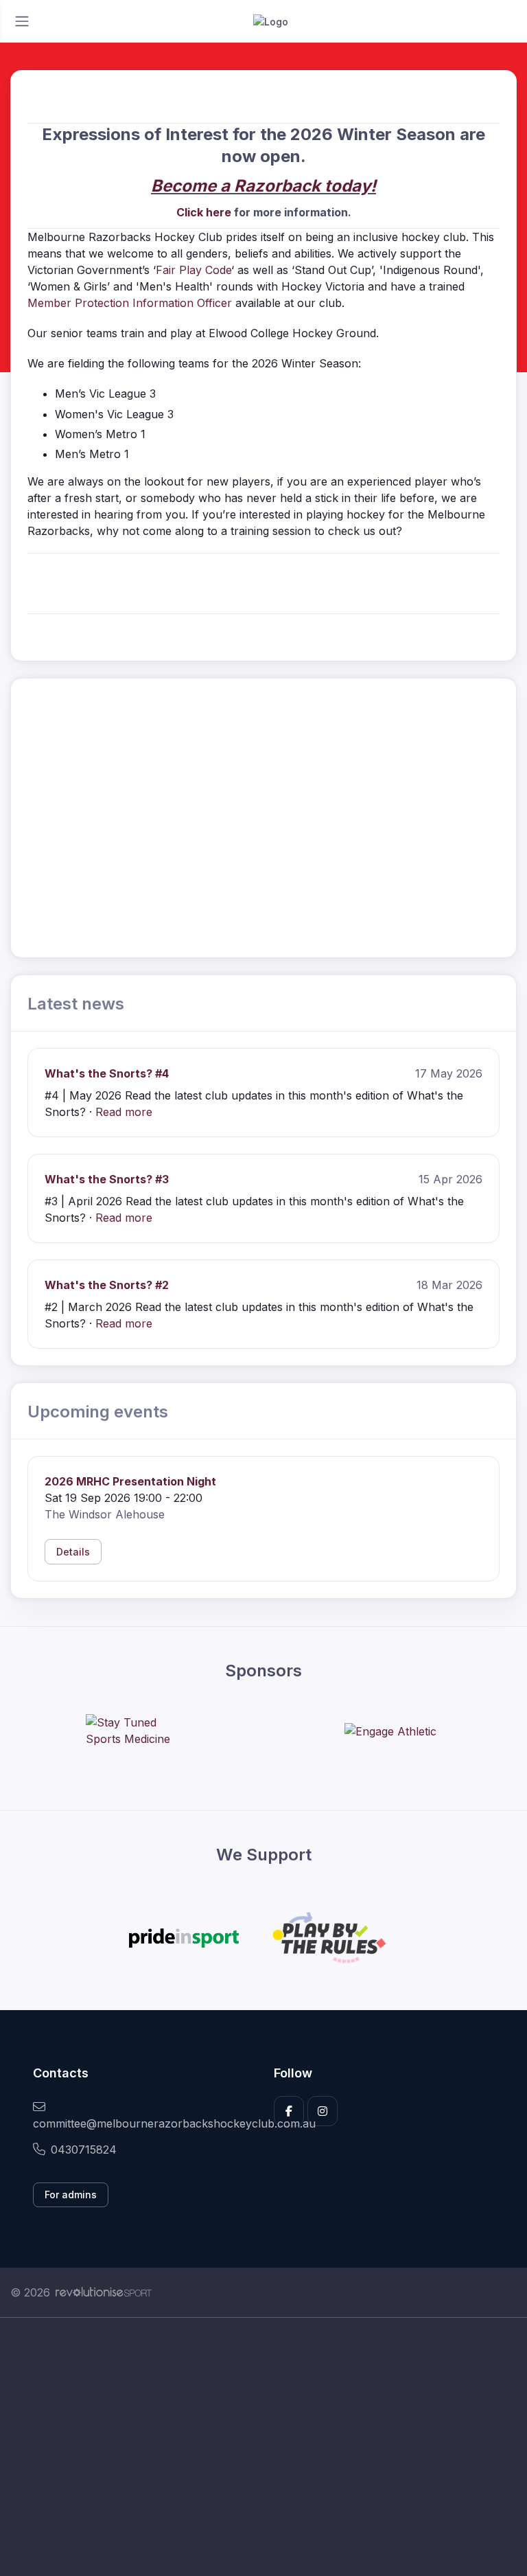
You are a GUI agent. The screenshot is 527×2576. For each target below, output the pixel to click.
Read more (124, 1112)
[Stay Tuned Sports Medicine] (137, 1731)
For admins (71, 2195)
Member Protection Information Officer (130, 303)
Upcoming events (98, 1412)
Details (73, 1552)
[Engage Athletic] (390, 1731)
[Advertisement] (263, 2447)
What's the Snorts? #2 (107, 1285)
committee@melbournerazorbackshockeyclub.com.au (143, 2123)
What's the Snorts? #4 (107, 1073)
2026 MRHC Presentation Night (130, 1481)
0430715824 (84, 2150)
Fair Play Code (194, 270)
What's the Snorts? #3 (107, 1179)
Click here (204, 212)
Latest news (76, 1004)
